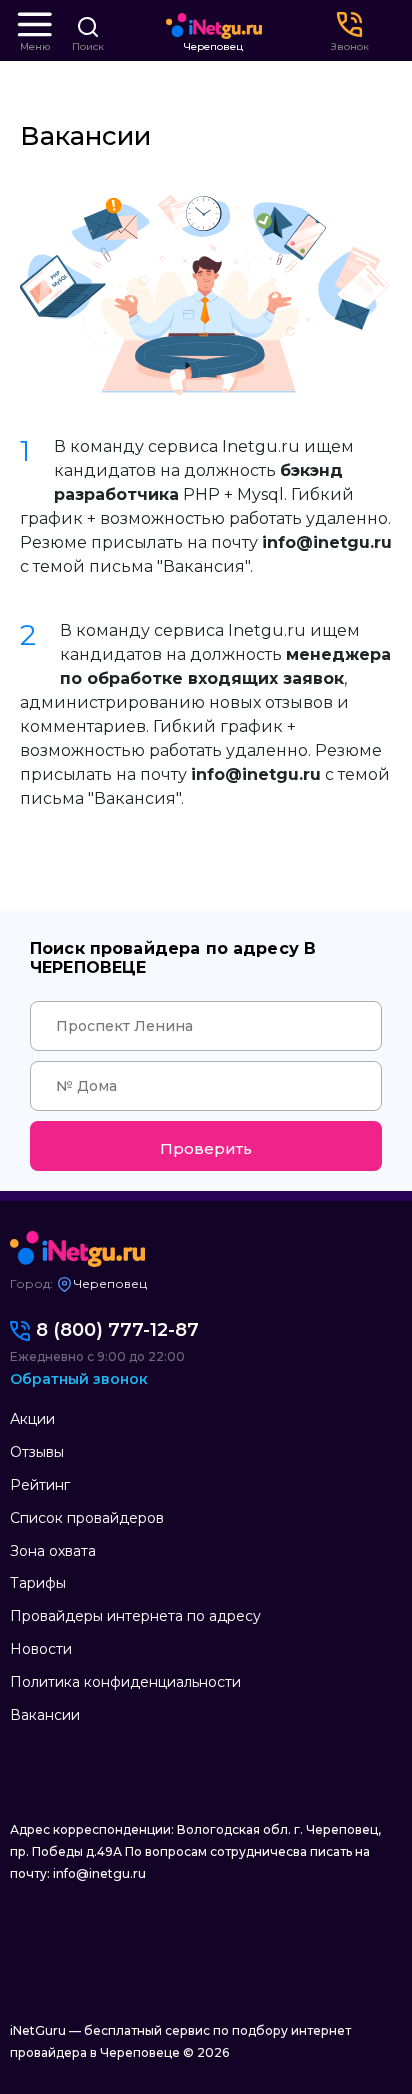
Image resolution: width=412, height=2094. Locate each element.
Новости (41, 1649)
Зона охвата (53, 1551)
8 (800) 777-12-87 (117, 1330)
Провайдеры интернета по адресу (135, 1616)
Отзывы (37, 1452)
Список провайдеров (87, 1518)
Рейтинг (40, 1485)
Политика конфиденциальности (125, 1682)
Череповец (213, 47)
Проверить (206, 1148)
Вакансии (45, 1715)
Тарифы (38, 1583)
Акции (32, 1419)
